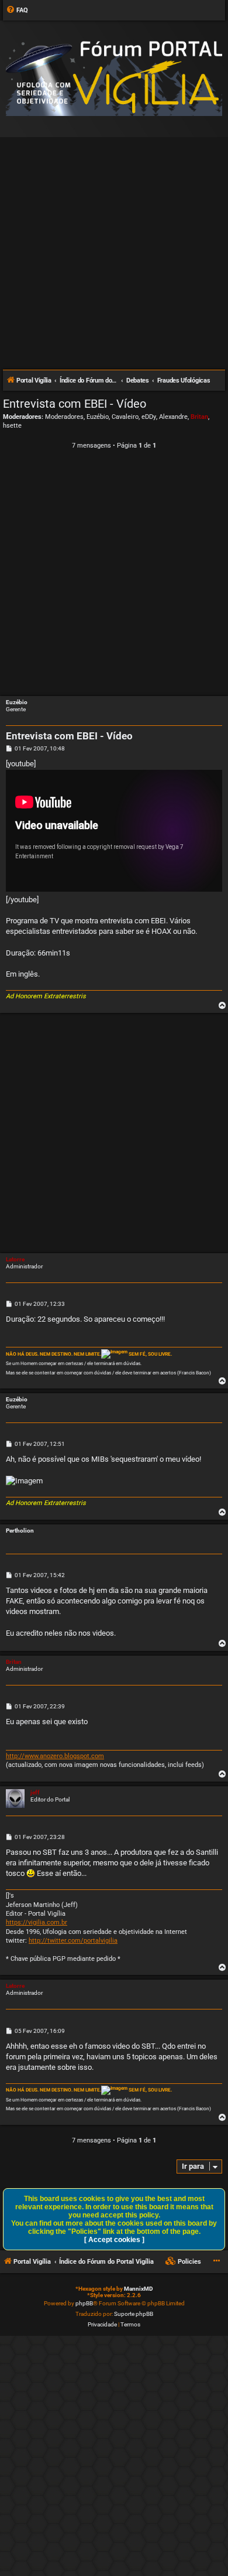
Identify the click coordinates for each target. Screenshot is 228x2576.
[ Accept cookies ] (114, 2240)
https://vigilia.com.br (37, 1922)
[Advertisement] (114, 248)
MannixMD (139, 2289)
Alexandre (173, 417)
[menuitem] (17, 11)
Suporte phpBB (134, 2314)
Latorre (15, 1259)
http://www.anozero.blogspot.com (55, 1756)
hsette (12, 426)
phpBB (84, 2303)
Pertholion (20, 1531)
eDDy (149, 417)
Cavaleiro (125, 417)
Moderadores (64, 417)
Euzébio (98, 417)
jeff (35, 1792)
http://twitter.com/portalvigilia (73, 1941)
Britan (199, 417)
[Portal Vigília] (114, 78)
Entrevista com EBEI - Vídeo (75, 404)
